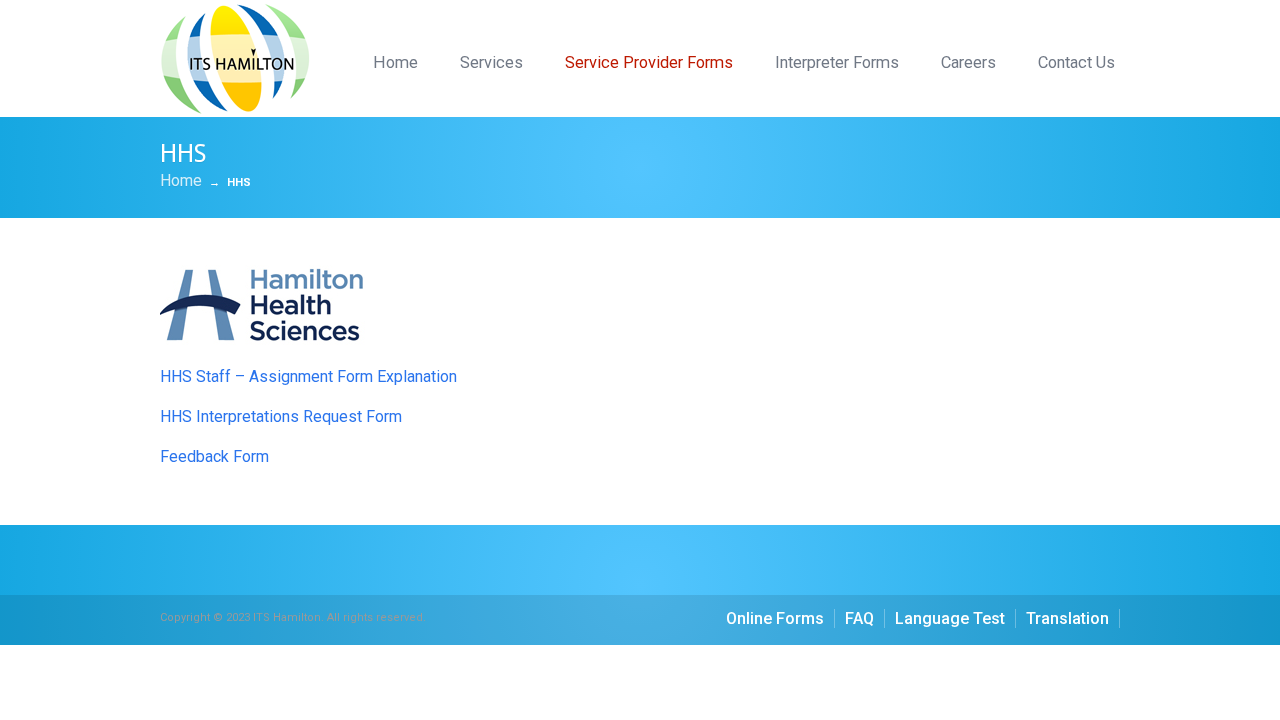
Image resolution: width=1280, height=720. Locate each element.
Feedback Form (214, 456)
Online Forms (775, 618)
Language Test (950, 618)
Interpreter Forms (837, 62)
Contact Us (1076, 62)
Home (395, 62)
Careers (968, 62)
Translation (1067, 618)
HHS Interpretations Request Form (281, 416)
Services (491, 62)
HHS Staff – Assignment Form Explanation (308, 376)
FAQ (859, 618)
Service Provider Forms (649, 62)
